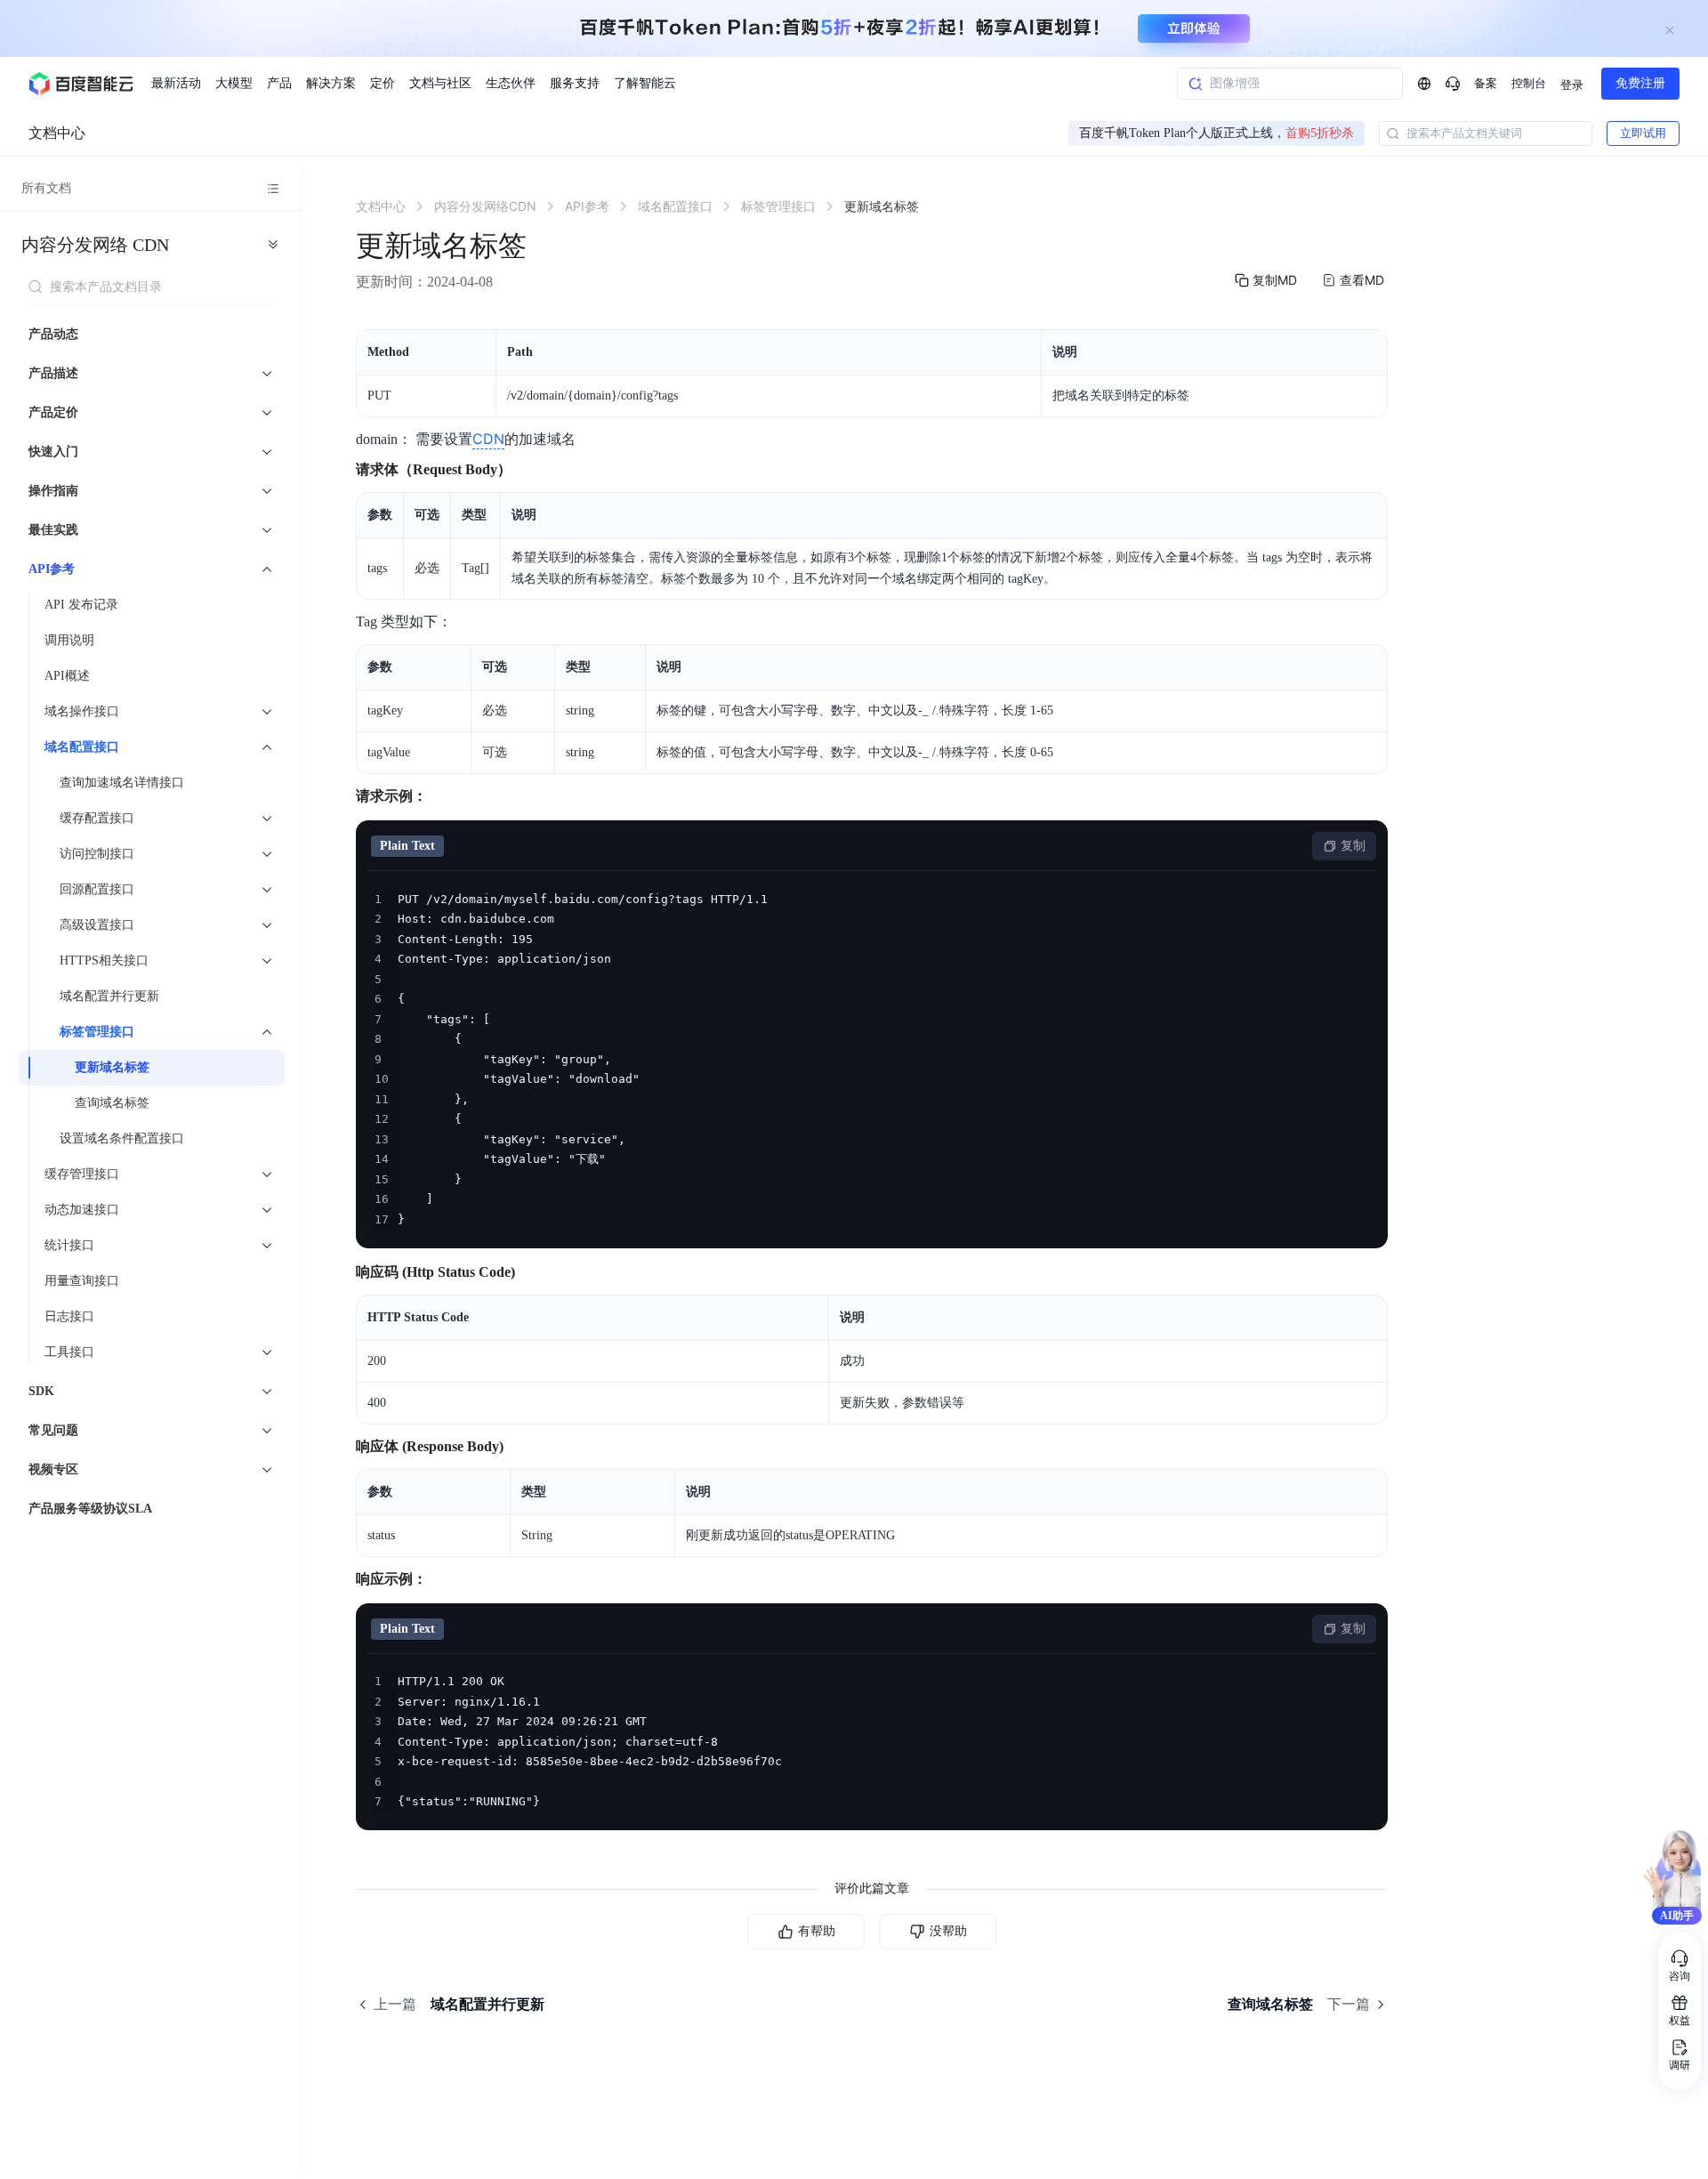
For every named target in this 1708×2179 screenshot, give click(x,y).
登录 (1572, 85)
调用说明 (69, 640)
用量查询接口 (82, 1281)
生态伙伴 (511, 83)
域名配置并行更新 (109, 996)
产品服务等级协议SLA (90, 1509)
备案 (1486, 83)
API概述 (67, 676)
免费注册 (1640, 83)
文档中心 (57, 133)
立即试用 (1643, 133)
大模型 (234, 83)
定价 (383, 83)
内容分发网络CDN (95, 245)
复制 (1353, 846)
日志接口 (69, 1316)
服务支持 (575, 83)
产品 (279, 83)
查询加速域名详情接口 (122, 783)
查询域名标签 (112, 1103)
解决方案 (331, 83)
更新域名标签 (112, 1067)
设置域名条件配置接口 (122, 1138)
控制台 (1529, 83)
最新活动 (176, 83)
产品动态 (53, 334)
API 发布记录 (81, 605)
